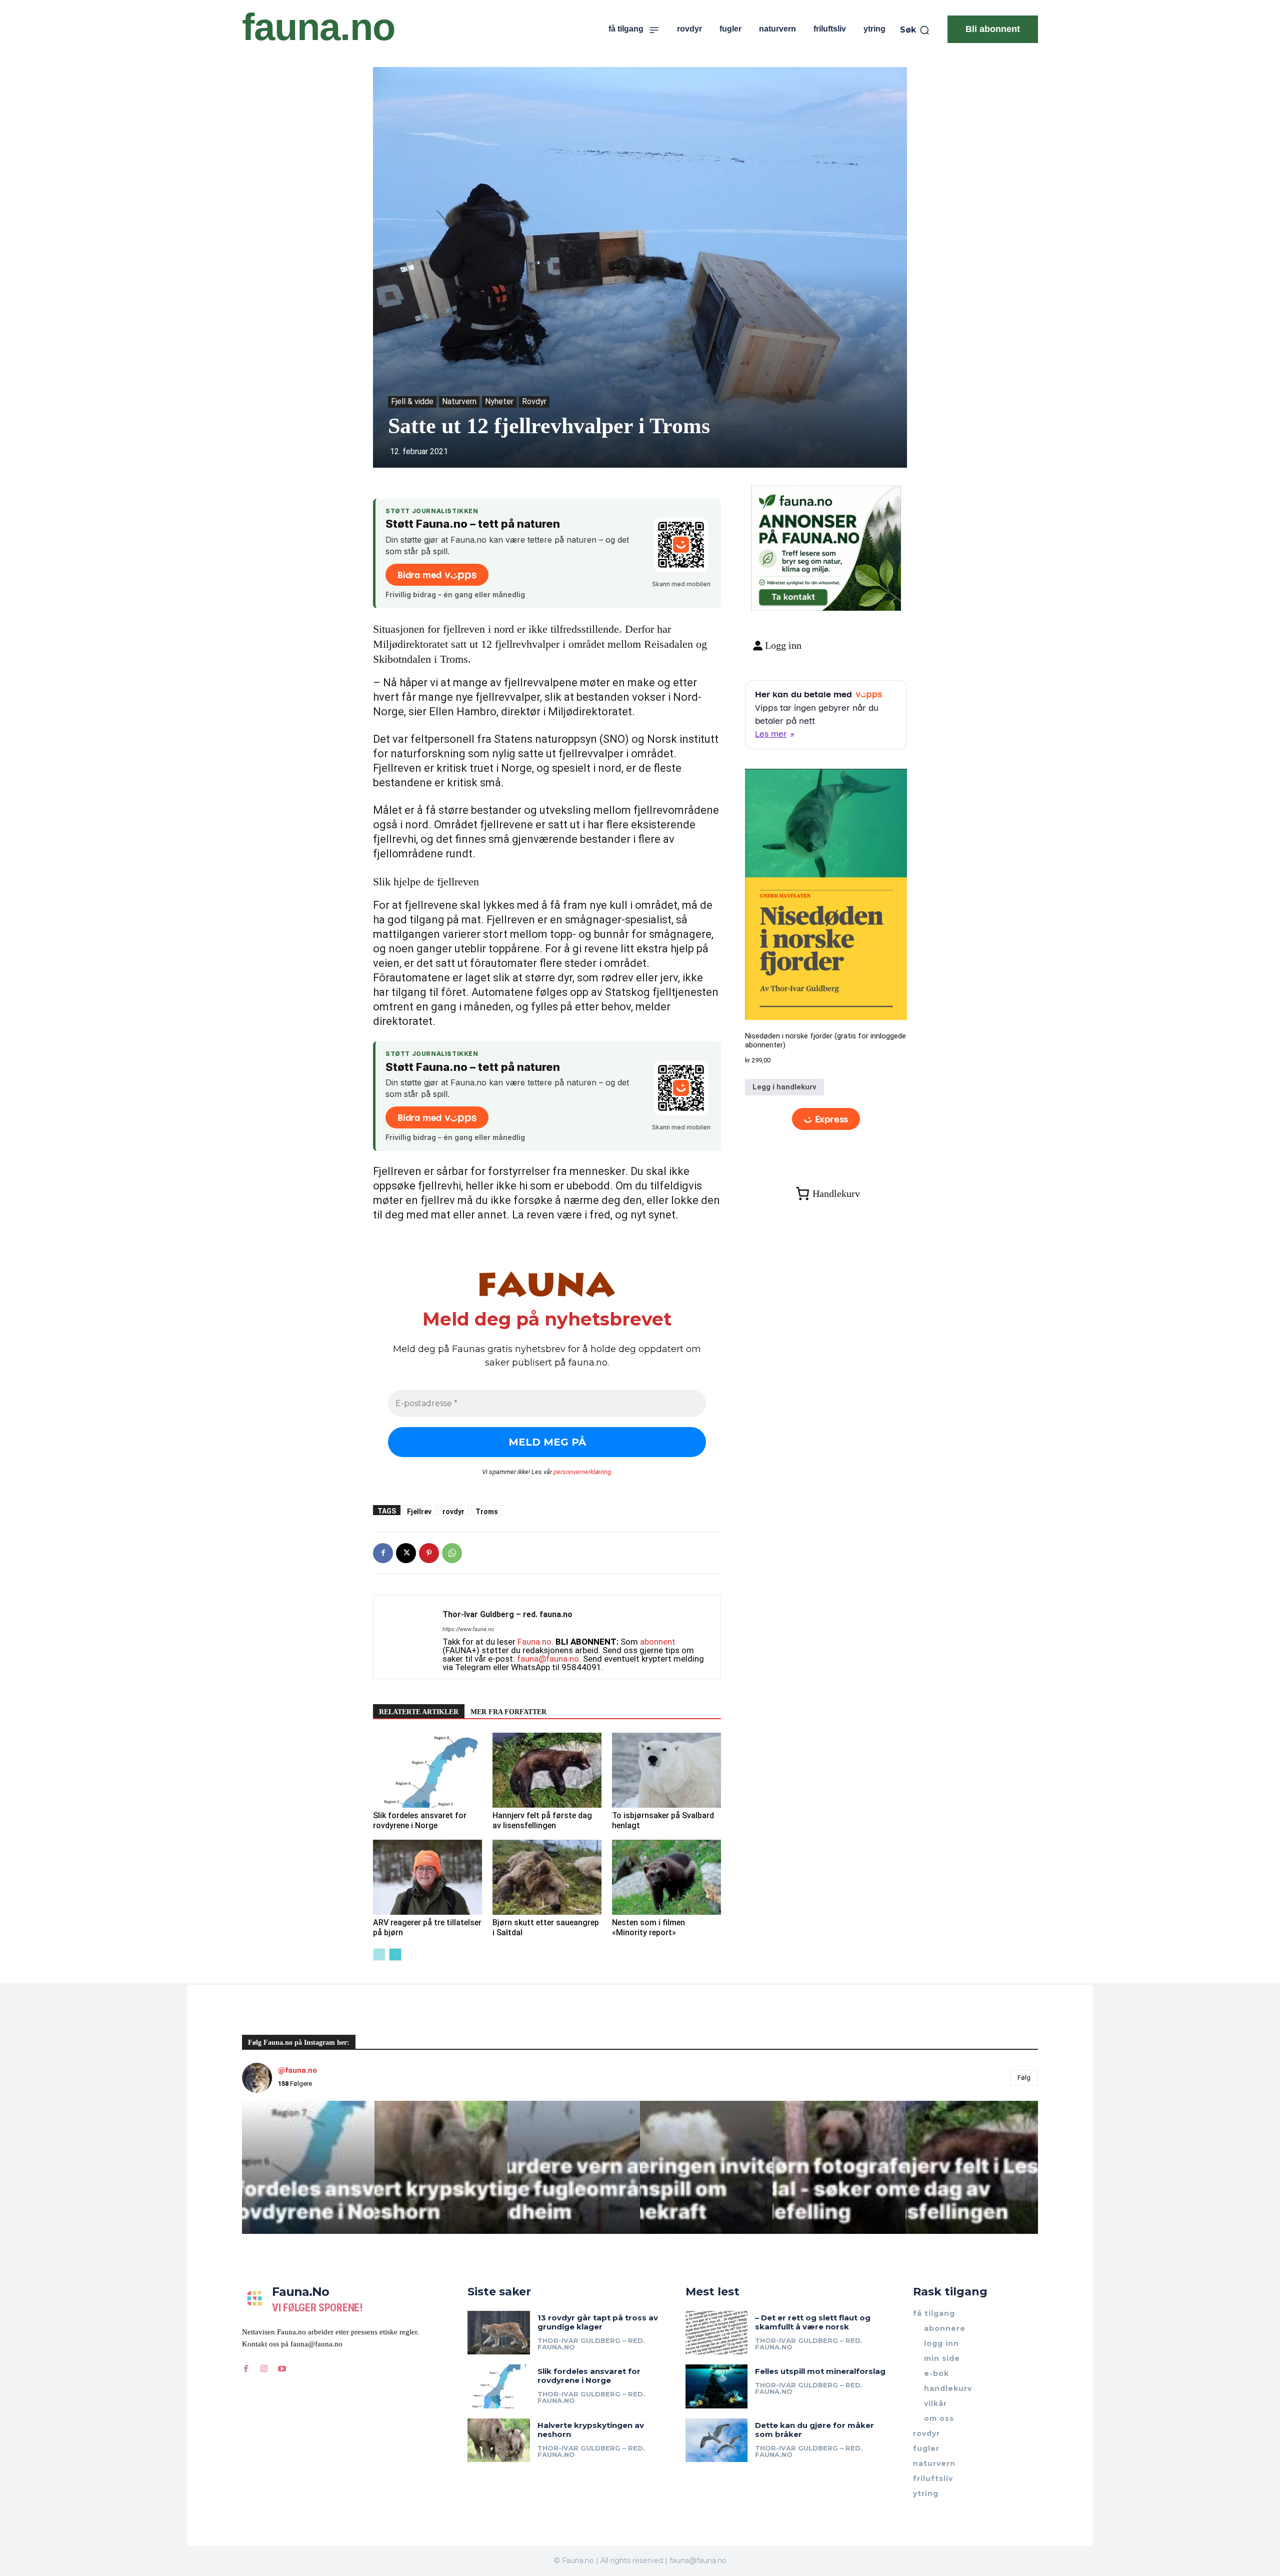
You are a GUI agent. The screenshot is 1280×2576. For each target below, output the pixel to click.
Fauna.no (534, 1642)
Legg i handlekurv (784, 1087)
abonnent (658, 1642)
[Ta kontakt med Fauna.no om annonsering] (793, 595)
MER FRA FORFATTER (508, 1712)
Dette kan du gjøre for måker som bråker (814, 2430)
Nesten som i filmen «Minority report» (648, 1927)
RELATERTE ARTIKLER (419, 1712)
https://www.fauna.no (468, 1629)
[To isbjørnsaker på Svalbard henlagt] (666, 1770)
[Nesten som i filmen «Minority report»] (666, 1877)
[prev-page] (379, 1955)
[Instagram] (264, 2369)
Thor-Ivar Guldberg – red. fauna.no (507, 1614)
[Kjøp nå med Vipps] (826, 1119)
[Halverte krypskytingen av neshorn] (499, 2440)
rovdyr (453, 1511)
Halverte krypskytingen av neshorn (591, 2430)
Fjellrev (419, 1511)
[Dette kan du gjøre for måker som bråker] (717, 2440)
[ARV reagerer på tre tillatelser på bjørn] (427, 1877)
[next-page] (395, 1955)
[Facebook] (383, 1553)
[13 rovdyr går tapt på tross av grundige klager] (499, 2333)
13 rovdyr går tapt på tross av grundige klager (598, 2322)
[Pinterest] (429, 1553)
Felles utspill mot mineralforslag (820, 2371)
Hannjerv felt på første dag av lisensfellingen (542, 1820)
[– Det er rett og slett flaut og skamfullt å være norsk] (717, 2333)
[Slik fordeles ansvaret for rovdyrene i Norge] (427, 1770)
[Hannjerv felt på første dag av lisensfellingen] (547, 1770)
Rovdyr (534, 401)
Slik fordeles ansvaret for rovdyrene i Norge (420, 1820)
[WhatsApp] (452, 1553)
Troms (487, 1511)
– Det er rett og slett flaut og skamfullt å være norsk (813, 2322)
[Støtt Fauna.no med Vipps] (681, 545)
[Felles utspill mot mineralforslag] (717, 2386)
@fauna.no (297, 2070)
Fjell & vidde (412, 401)
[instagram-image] (308, 2167)
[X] (406, 1553)
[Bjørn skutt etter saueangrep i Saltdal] (547, 1877)
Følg (1024, 2078)
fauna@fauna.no (548, 1659)
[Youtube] (282, 2369)
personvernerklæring (582, 1472)
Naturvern (459, 401)
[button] (915, 30)
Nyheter (499, 401)
